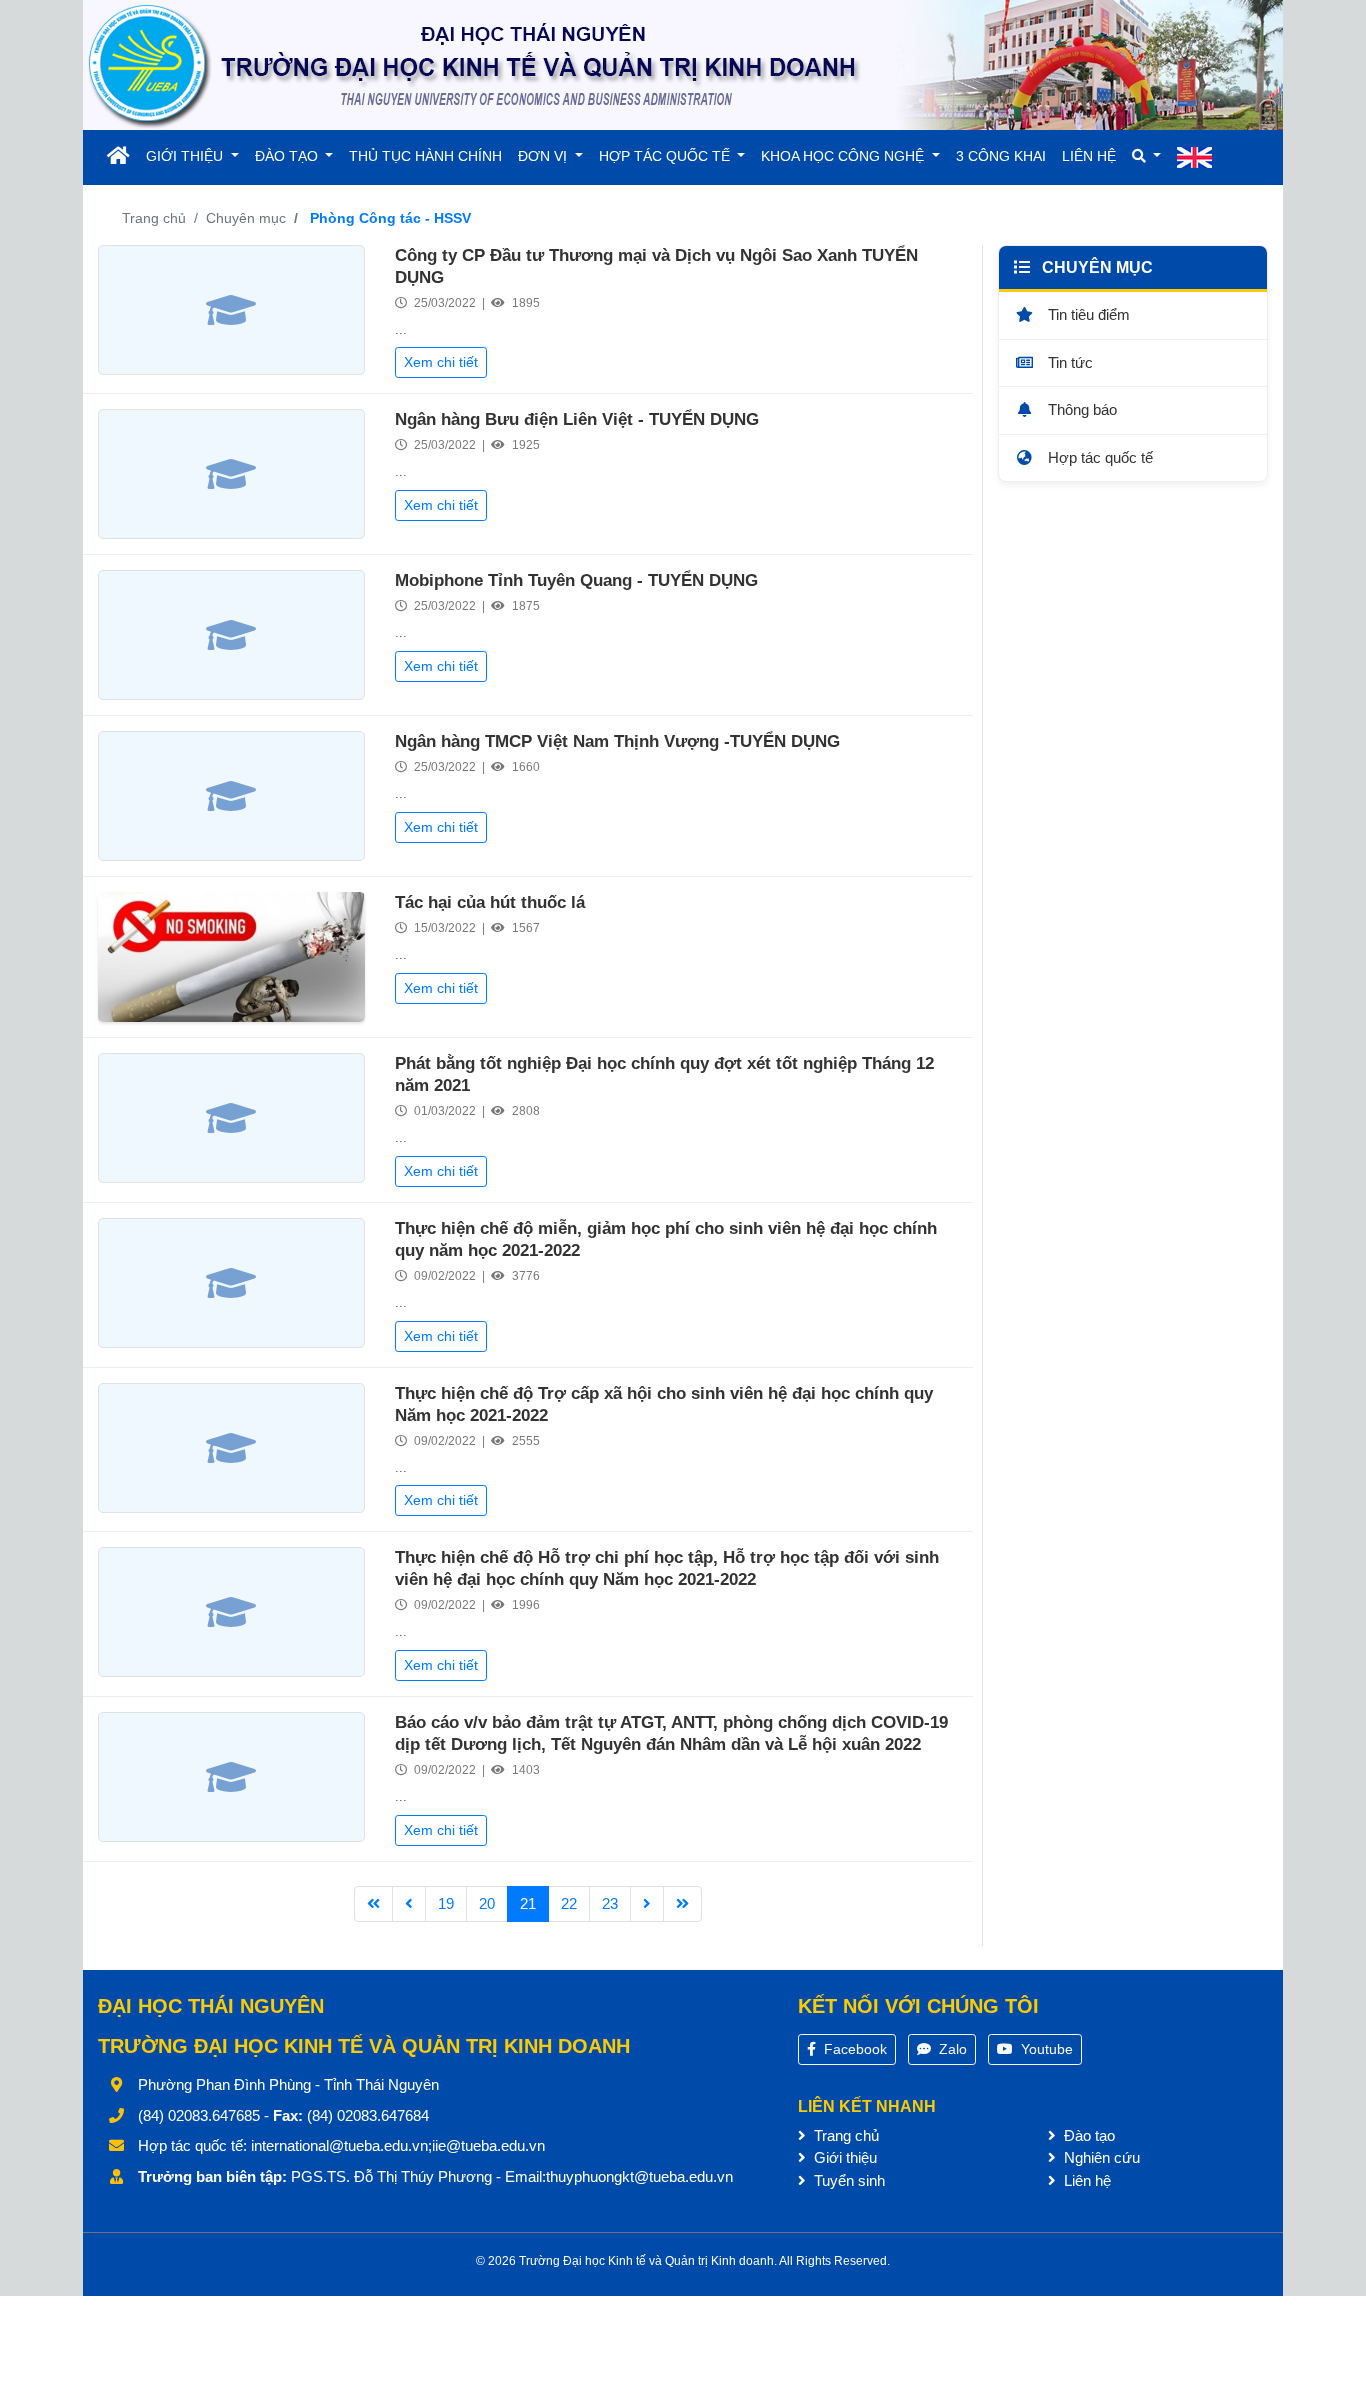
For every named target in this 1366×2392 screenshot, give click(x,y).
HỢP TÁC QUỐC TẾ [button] (666, 156)
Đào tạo (1087, 2135)
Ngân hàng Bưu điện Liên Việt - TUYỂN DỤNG (577, 419)
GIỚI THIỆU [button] (186, 156)
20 (487, 1903)
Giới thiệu (843, 2157)
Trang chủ (154, 218)
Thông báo (1080, 409)
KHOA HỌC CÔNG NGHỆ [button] (844, 156)
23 (610, 1903)
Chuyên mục (246, 218)
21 (528, 1903)
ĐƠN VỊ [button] (544, 156)
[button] (1147, 156)
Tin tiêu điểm (1087, 314)
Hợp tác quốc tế (1098, 456)
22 (569, 1903)
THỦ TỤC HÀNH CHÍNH (425, 156)
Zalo (951, 2049)
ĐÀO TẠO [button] (288, 156)
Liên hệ (1085, 2180)
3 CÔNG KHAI (1001, 156)
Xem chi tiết (441, 362)
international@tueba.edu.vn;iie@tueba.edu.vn (398, 2145)
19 (446, 1903)
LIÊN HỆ (1089, 156)
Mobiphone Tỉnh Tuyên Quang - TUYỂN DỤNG (576, 580)
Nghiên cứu (1100, 2157)
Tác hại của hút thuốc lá (490, 902)
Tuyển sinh (847, 2180)
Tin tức (1068, 361)
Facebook (853, 2049)
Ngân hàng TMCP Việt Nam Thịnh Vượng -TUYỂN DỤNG (617, 741)
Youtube (1045, 2049)
